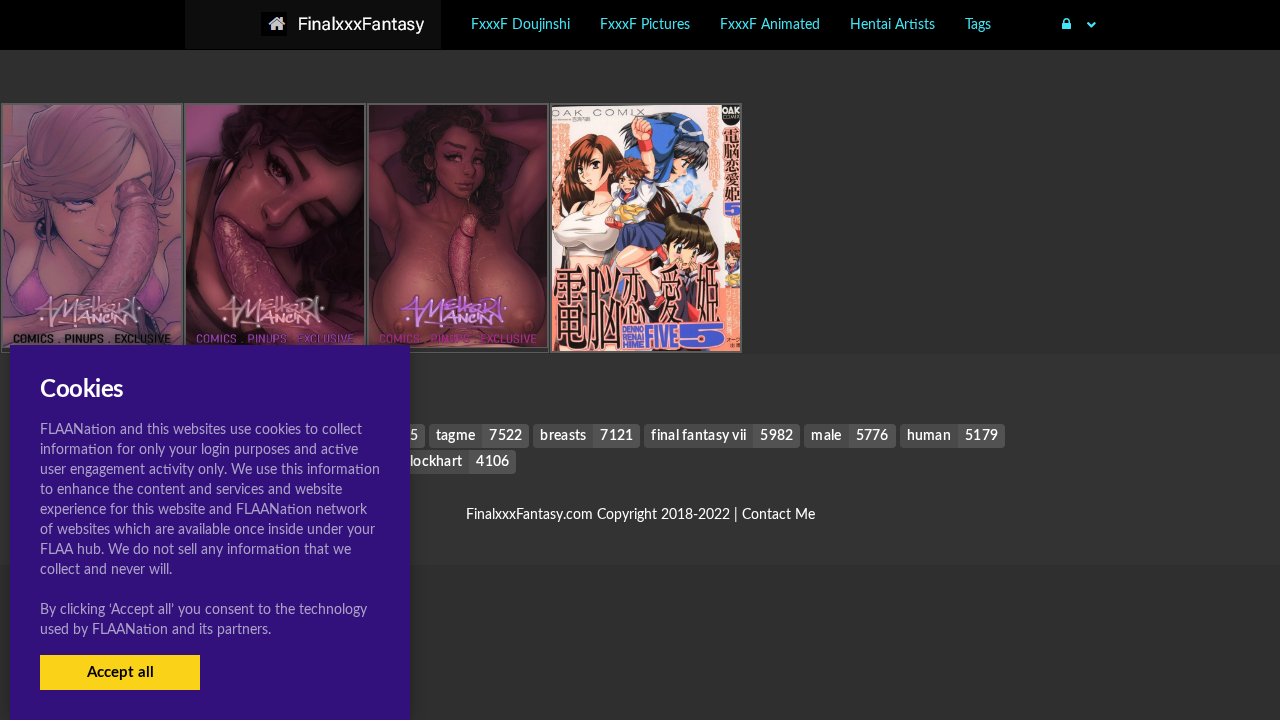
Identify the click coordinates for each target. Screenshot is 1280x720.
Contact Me (778, 515)
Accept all (120, 672)
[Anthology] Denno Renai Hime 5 (650, 310)
